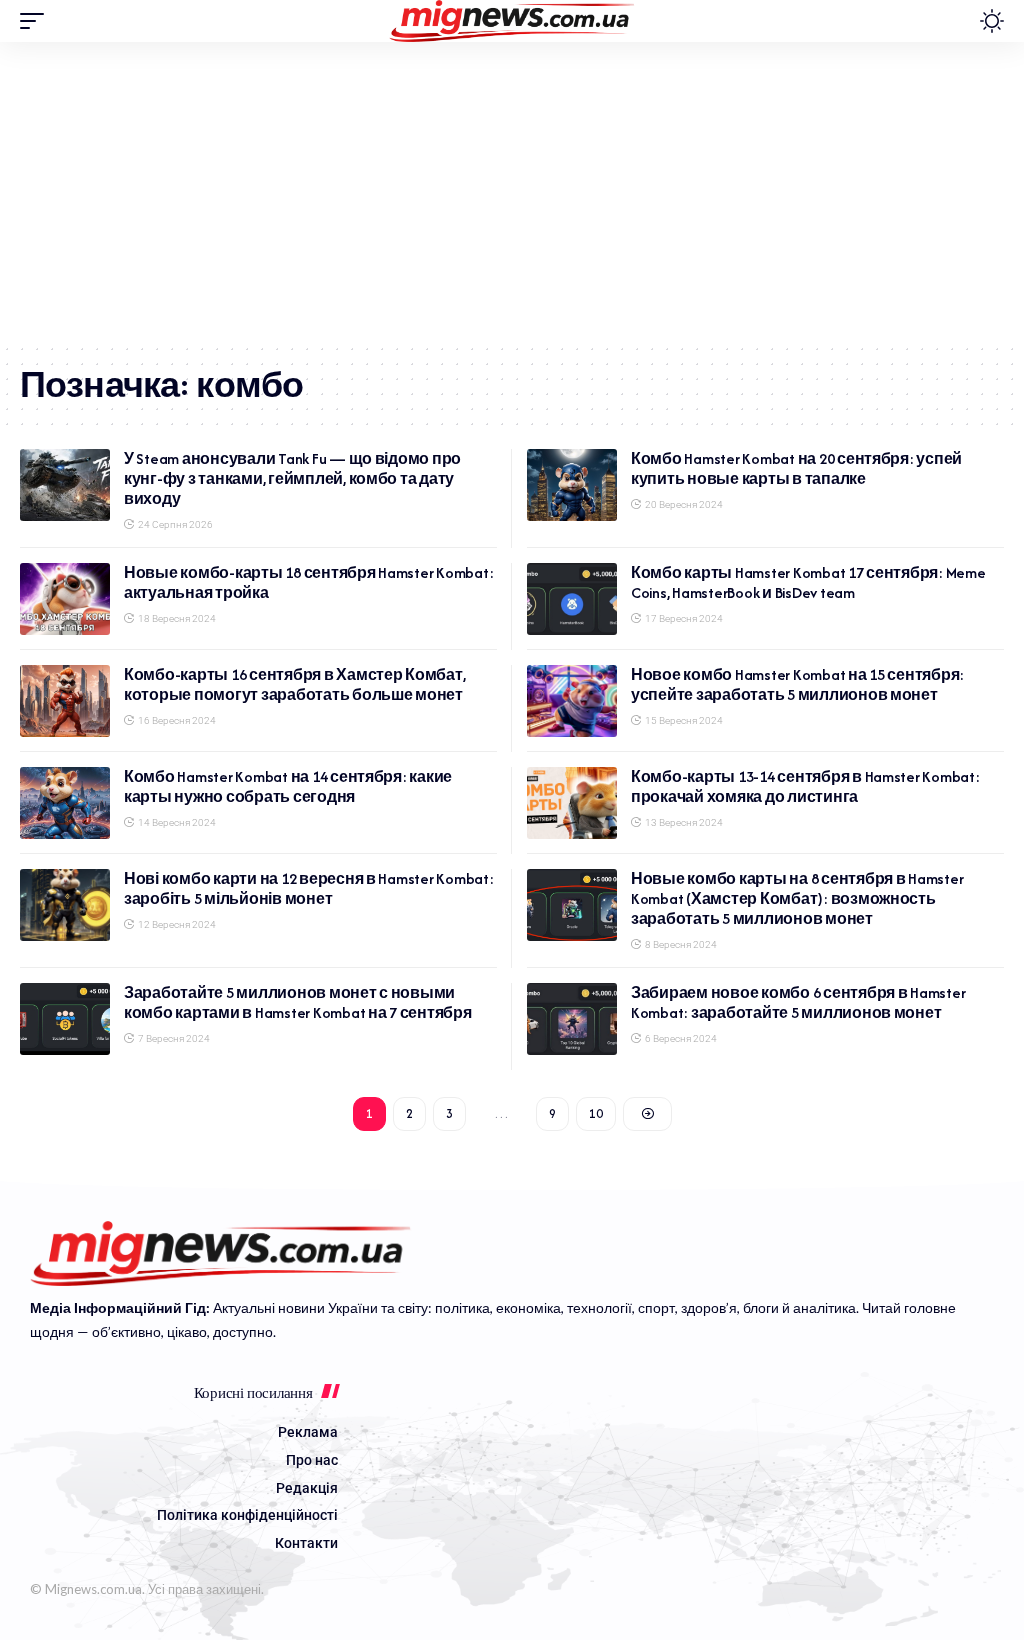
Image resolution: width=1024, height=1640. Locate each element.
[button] (37, 21)
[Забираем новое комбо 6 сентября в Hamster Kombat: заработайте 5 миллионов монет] (572, 1019)
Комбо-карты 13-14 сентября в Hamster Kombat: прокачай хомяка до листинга (805, 786)
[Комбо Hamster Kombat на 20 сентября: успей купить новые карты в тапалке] (572, 485)
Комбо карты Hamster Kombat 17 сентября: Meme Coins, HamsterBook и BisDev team (808, 582)
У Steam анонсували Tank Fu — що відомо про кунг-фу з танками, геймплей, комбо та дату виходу (292, 478)
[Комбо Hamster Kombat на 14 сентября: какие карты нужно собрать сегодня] (65, 803)
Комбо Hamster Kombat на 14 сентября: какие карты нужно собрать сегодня (288, 786)
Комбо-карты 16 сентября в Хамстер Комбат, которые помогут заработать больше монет (294, 684)
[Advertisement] (512, 192)
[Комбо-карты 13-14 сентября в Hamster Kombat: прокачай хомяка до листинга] (572, 803)
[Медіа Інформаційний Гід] (512, 21)
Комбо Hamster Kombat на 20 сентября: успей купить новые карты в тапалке (796, 468)
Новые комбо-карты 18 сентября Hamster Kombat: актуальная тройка (308, 582)
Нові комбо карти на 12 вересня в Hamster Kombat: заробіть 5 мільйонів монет (309, 888)
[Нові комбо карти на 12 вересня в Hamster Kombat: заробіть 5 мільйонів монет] (65, 905)
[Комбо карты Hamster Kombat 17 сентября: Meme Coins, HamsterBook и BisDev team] (572, 599)
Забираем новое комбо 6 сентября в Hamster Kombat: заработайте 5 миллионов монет (798, 1002)
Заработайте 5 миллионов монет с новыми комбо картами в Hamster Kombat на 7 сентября (298, 1002)
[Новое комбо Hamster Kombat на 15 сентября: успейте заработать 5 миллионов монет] (572, 701)
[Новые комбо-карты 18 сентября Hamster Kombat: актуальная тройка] (65, 599)
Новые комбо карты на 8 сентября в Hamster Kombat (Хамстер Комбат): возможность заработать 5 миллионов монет (797, 898)
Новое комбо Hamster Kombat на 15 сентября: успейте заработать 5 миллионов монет (797, 684)
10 (596, 1113)
